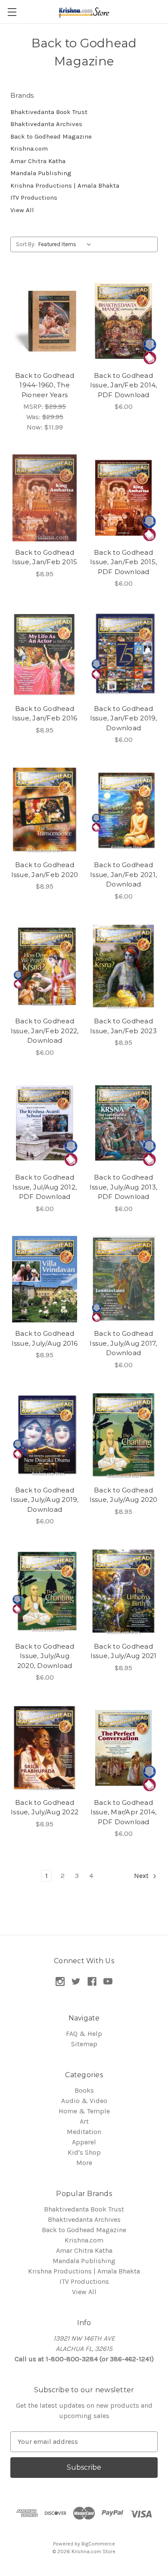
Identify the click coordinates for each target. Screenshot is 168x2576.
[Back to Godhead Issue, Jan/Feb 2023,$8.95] (123, 967)
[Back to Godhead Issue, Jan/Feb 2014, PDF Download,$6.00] (123, 321)
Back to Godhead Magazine (51, 136)
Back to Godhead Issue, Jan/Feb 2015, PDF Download (123, 562)
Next (142, 1876)
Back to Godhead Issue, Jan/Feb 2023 (123, 1026)
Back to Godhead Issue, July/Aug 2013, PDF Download (123, 1187)
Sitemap (84, 2044)
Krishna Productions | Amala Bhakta (65, 185)
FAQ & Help (84, 2034)
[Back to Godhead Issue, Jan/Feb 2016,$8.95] (45, 654)
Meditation (84, 2132)
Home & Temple (84, 2111)
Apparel (84, 2142)
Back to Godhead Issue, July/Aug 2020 (124, 1495)
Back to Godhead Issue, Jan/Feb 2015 (45, 557)
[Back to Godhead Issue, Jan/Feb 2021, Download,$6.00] (123, 810)
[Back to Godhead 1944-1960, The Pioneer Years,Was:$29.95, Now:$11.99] (45, 321)
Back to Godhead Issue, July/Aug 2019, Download (44, 1500)
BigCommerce (98, 2544)
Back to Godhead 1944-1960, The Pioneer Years (45, 385)
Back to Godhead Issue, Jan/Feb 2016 (45, 713)
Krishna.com (29, 148)
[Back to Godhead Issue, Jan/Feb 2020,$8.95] (45, 810)
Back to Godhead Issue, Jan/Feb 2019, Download (124, 718)
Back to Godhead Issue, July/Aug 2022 (45, 1807)
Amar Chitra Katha (38, 161)
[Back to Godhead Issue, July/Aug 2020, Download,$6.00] (45, 1592)
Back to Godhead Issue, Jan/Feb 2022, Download (45, 1031)
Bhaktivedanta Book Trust (49, 112)
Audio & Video (84, 2101)
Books (84, 2090)
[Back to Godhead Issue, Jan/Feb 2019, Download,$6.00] (123, 654)
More (84, 2163)
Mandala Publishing (41, 173)
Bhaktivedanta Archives (46, 124)
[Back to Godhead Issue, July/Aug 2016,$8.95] (45, 1279)
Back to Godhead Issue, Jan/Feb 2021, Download (123, 874)
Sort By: (26, 244)
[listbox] (67, 244)
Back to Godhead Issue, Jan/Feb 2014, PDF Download (124, 385)
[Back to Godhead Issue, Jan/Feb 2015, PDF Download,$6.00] (123, 498)
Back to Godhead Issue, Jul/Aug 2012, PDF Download (45, 1187)
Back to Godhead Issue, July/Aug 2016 (45, 1338)
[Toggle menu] (12, 12)
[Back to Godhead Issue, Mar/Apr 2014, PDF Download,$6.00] (123, 1748)
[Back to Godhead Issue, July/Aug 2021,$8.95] (123, 1592)
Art (84, 2121)
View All (22, 210)
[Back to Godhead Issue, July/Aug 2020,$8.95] (123, 1436)
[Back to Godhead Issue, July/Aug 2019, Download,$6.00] (45, 1436)
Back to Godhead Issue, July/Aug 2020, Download (45, 1656)
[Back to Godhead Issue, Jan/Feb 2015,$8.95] (45, 498)
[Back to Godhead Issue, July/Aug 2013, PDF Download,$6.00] (123, 1123)
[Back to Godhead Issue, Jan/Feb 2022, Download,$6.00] (45, 967)
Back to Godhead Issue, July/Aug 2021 (124, 1651)
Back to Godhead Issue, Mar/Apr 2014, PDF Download (124, 1812)
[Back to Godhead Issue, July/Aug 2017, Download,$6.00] (123, 1279)
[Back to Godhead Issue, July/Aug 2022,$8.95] (45, 1748)
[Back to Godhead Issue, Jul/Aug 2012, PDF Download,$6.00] (45, 1123)
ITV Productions (34, 198)
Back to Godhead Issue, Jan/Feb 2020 (45, 870)
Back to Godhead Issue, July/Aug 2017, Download (123, 1343)
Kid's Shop (84, 2152)
